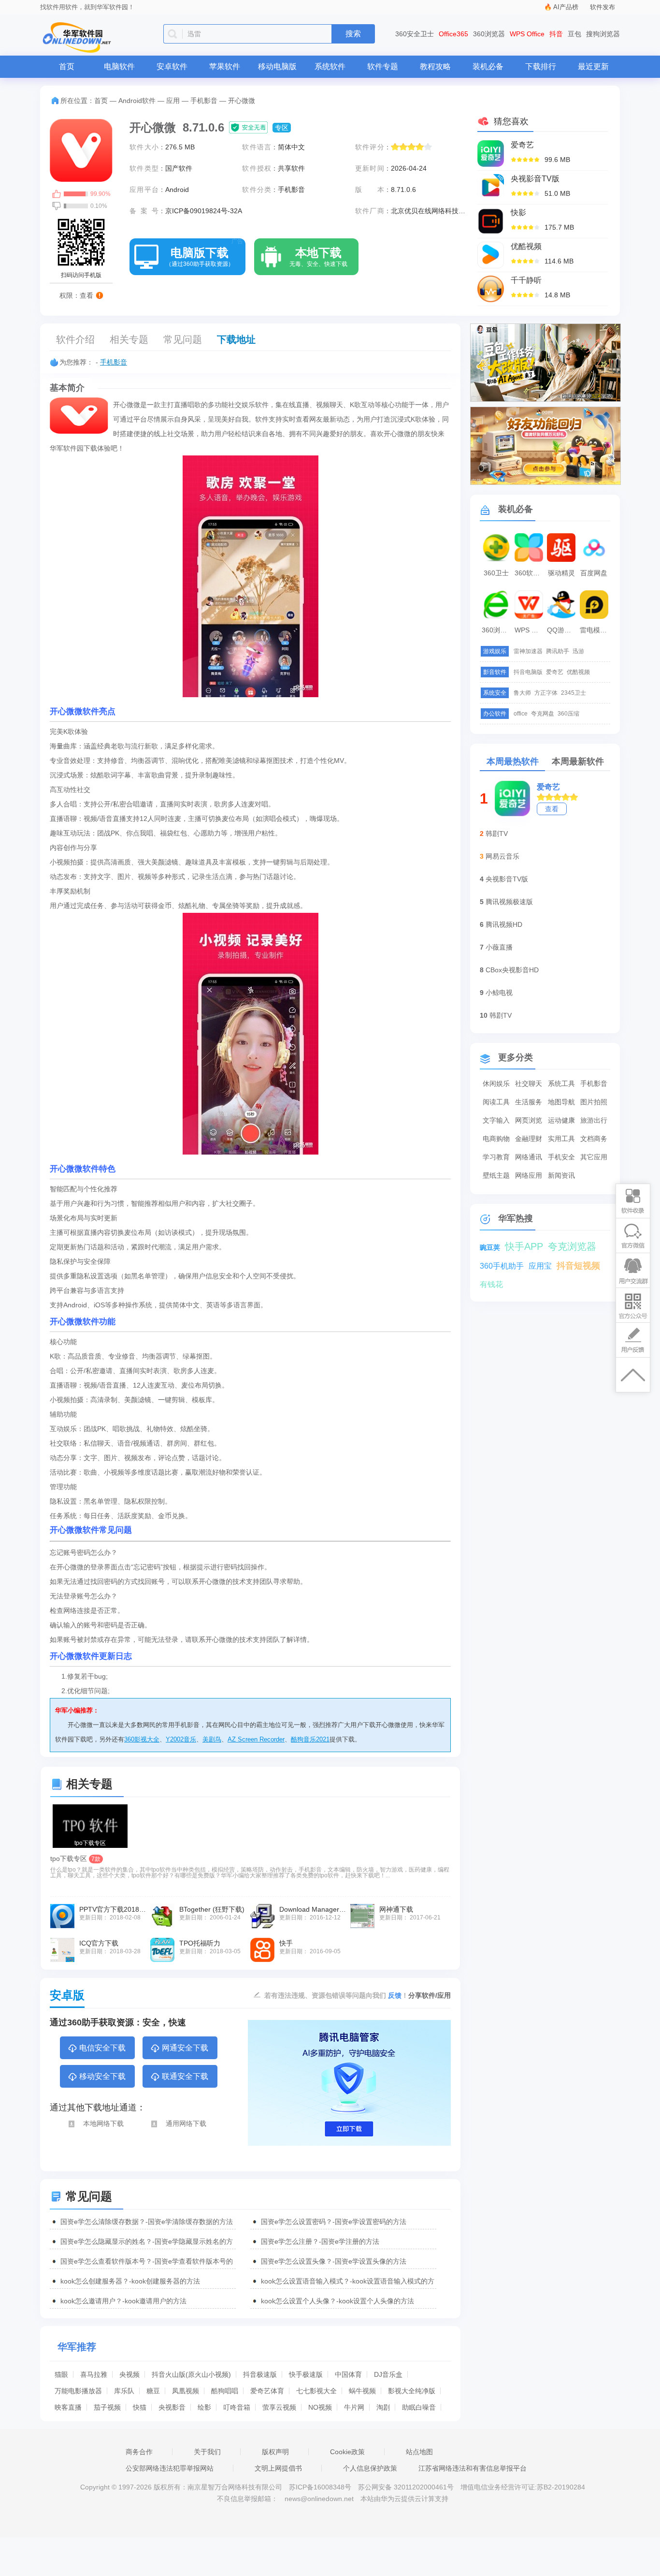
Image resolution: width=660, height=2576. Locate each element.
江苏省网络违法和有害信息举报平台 (473, 2468)
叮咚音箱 (237, 2407)
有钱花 (491, 1284)
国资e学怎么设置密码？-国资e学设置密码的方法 (334, 2222)
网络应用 (529, 1175)
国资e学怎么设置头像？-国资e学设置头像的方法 (334, 2261)
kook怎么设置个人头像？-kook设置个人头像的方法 (337, 2301)
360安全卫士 (415, 34)
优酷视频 (578, 672)
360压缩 (568, 714)
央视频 (129, 2374)
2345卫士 (574, 693)
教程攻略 (435, 66)
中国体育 (348, 2374)
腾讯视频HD (504, 924)
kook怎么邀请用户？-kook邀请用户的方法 (123, 2301)
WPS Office (527, 34)
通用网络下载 (186, 2123)
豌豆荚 (490, 1247)
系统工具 (561, 1083)
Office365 (453, 34)
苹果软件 (225, 66)
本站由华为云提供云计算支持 (404, 2499)
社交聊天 (529, 1083)
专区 (282, 128)
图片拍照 (594, 1102)
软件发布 (603, 7)
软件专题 (383, 66)
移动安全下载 (102, 2076)
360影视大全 (142, 1739)
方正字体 (546, 693)
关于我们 (207, 2452)
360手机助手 (502, 1266)
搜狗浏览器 (603, 34)
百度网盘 (594, 573)
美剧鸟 (212, 1739)
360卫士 (496, 573)
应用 (173, 101)
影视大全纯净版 (412, 2391)
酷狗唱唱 (225, 2391)
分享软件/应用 (430, 1995)
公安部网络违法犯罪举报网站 (170, 2468)
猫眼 (61, 2374)
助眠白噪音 (419, 2407)
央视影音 (172, 2407)
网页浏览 (529, 1120)
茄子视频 (107, 2407)
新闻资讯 (561, 1175)
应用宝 (540, 1266)
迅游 (578, 651)
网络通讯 (529, 1157)
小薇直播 (499, 947)
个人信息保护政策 (370, 2468)
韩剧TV (497, 834)
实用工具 (561, 1139)
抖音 (556, 34)
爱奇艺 (555, 672)
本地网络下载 (103, 2123)
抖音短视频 (578, 1266)
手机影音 (204, 101)
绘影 (204, 2407)
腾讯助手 (558, 651)
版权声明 (275, 2452)
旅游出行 (594, 1120)
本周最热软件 (513, 761)
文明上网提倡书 (278, 2468)
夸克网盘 (543, 714)
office (521, 714)
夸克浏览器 (572, 1246)
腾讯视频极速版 (509, 902)
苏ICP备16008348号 (320, 2487)
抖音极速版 (260, 2374)
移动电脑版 (277, 66)
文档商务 (594, 1139)
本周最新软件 (578, 761)
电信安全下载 (102, 2048)
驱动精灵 (561, 573)
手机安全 (561, 1157)
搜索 (353, 34)
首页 (67, 66)
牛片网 (354, 2407)
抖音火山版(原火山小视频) (191, 2374)
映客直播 (68, 2407)
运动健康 (561, 1120)
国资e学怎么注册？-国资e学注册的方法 (320, 2241)
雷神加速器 (528, 651)
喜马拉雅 (94, 2374)
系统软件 (330, 66)
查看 (552, 809)
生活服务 (529, 1102)
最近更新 (593, 66)
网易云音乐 (502, 856)
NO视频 (320, 2407)
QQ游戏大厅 (562, 630)
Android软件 (137, 101)
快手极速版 (306, 2374)
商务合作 (139, 2452)
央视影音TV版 (507, 879)
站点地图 (419, 2452)
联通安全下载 (185, 2076)
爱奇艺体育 (267, 2391)
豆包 (574, 34)
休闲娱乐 (496, 1083)
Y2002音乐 (181, 1739)
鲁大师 (522, 693)
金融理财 (529, 1139)
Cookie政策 (347, 2452)
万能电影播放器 (78, 2391)
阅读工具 (496, 1102)
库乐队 (124, 2391)
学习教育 (496, 1157)
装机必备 (488, 66)
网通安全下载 (185, 2048)
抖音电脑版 (528, 672)
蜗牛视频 (362, 2391)
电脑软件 (119, 66)
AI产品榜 (566, 7)
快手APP (524, 1246)
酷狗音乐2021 (310, 1739)
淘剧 (383, 2407)
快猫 (140, 2407)
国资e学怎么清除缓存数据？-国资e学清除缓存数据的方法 (147, 2222)
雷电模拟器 (595, 630)
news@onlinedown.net (319, 2499)
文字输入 (496, 1120)
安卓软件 (172, 66)
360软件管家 (530, 573)
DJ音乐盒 (388, 2374)
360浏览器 (489, 34)
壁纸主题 (496, 1175)
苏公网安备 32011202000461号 (407, 2487)
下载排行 (541, 66)
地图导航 (561, 1102)
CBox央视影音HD (512, 970)
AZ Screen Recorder (256, 1739)
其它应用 (594, 1157)
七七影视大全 (316, 2391)
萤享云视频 (279, 2407)
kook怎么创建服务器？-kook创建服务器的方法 (130, 2281)
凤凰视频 (186, 2391)
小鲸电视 (499, 993)
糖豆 (153, 2391)
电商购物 (496, 1139)
